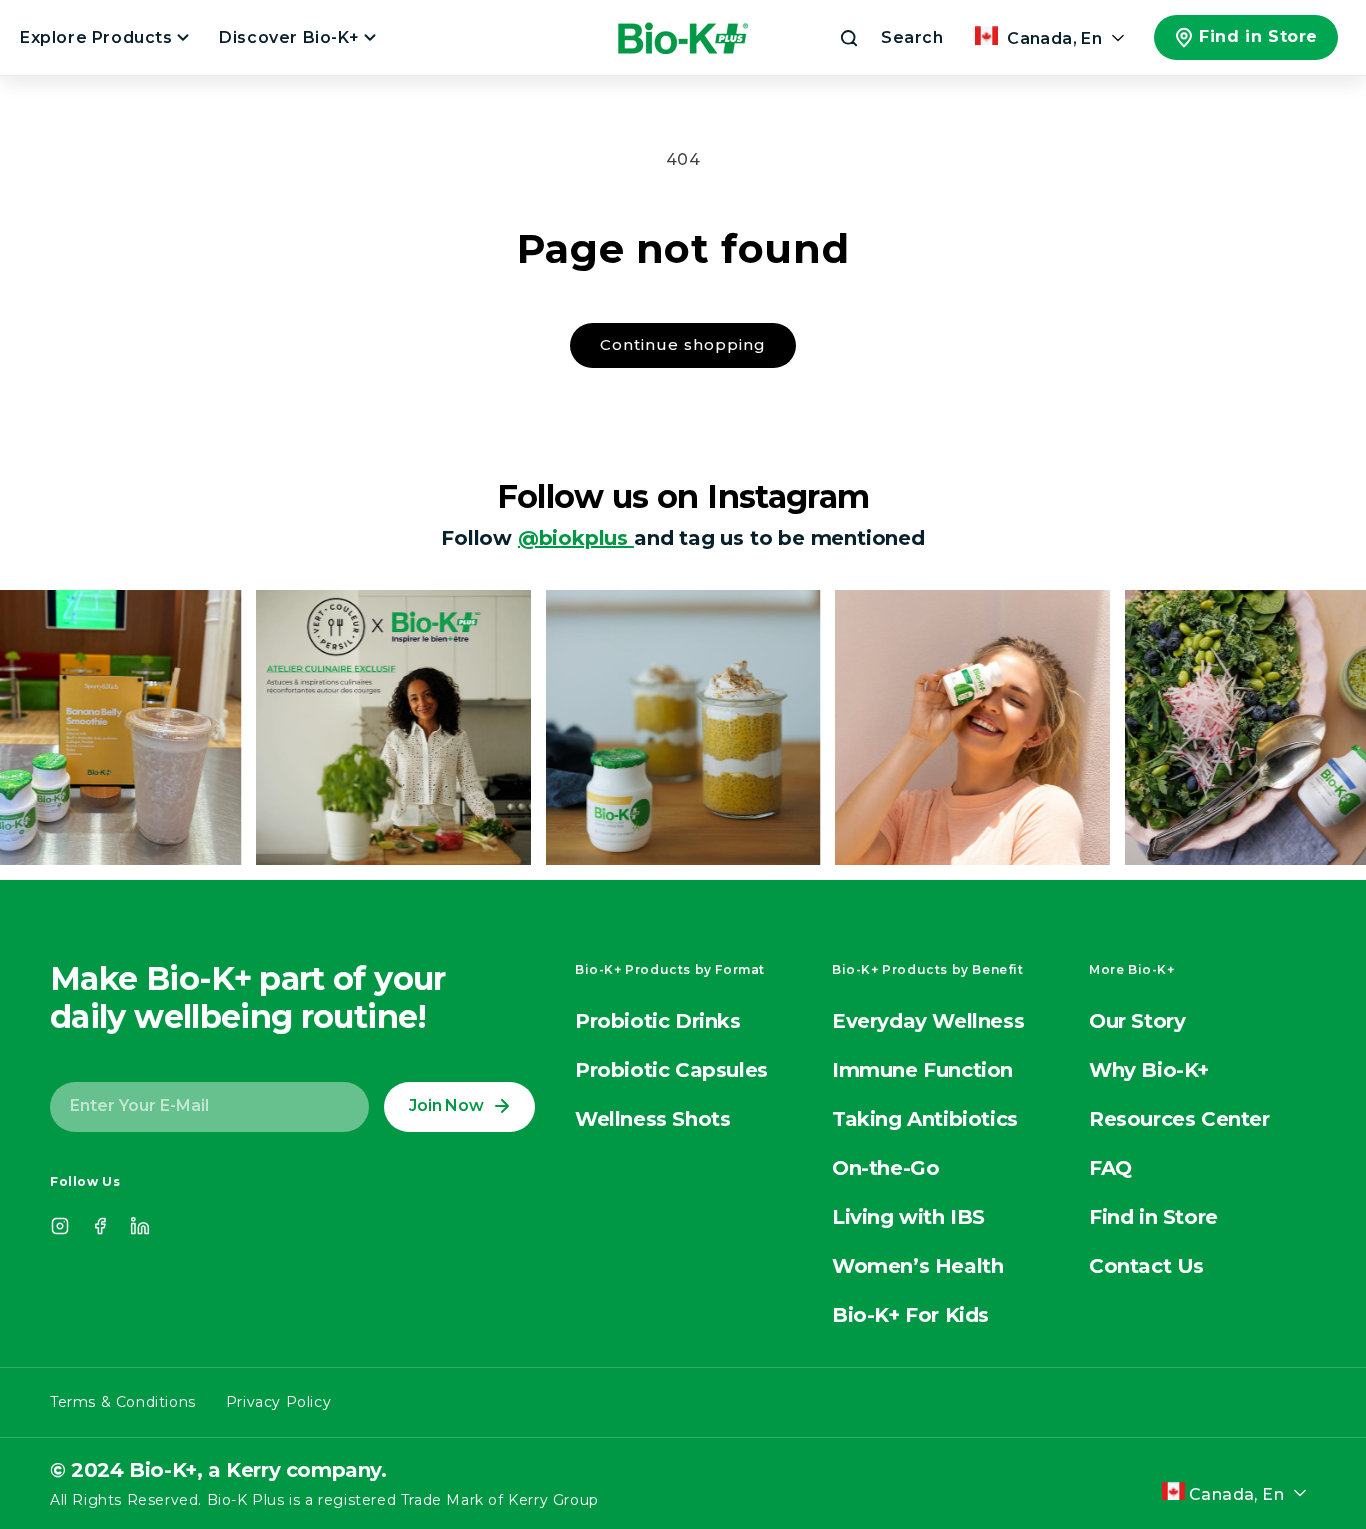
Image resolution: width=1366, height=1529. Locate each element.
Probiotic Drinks (658, 1021)
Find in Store (1258, 36)
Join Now (446, 1105)
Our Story (1137, 1021)
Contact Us (1146, 1266)
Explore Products (98, 37)
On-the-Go (885, 1168)
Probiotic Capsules (671, 1070)
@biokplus (576, 538)
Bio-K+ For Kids (910, 1315)
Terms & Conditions (123, 1402)
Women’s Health (917, 1266)
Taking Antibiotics (925, 1119)
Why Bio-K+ (1149, 1070)
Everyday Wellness (928, 1021)
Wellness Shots (652, 1119)
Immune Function (922, 1070)
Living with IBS (908, 1217)
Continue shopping (683, 344)
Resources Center (1179, 1119)
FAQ (1110, 1168)
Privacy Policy (278, 1402)
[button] (890, 38)
